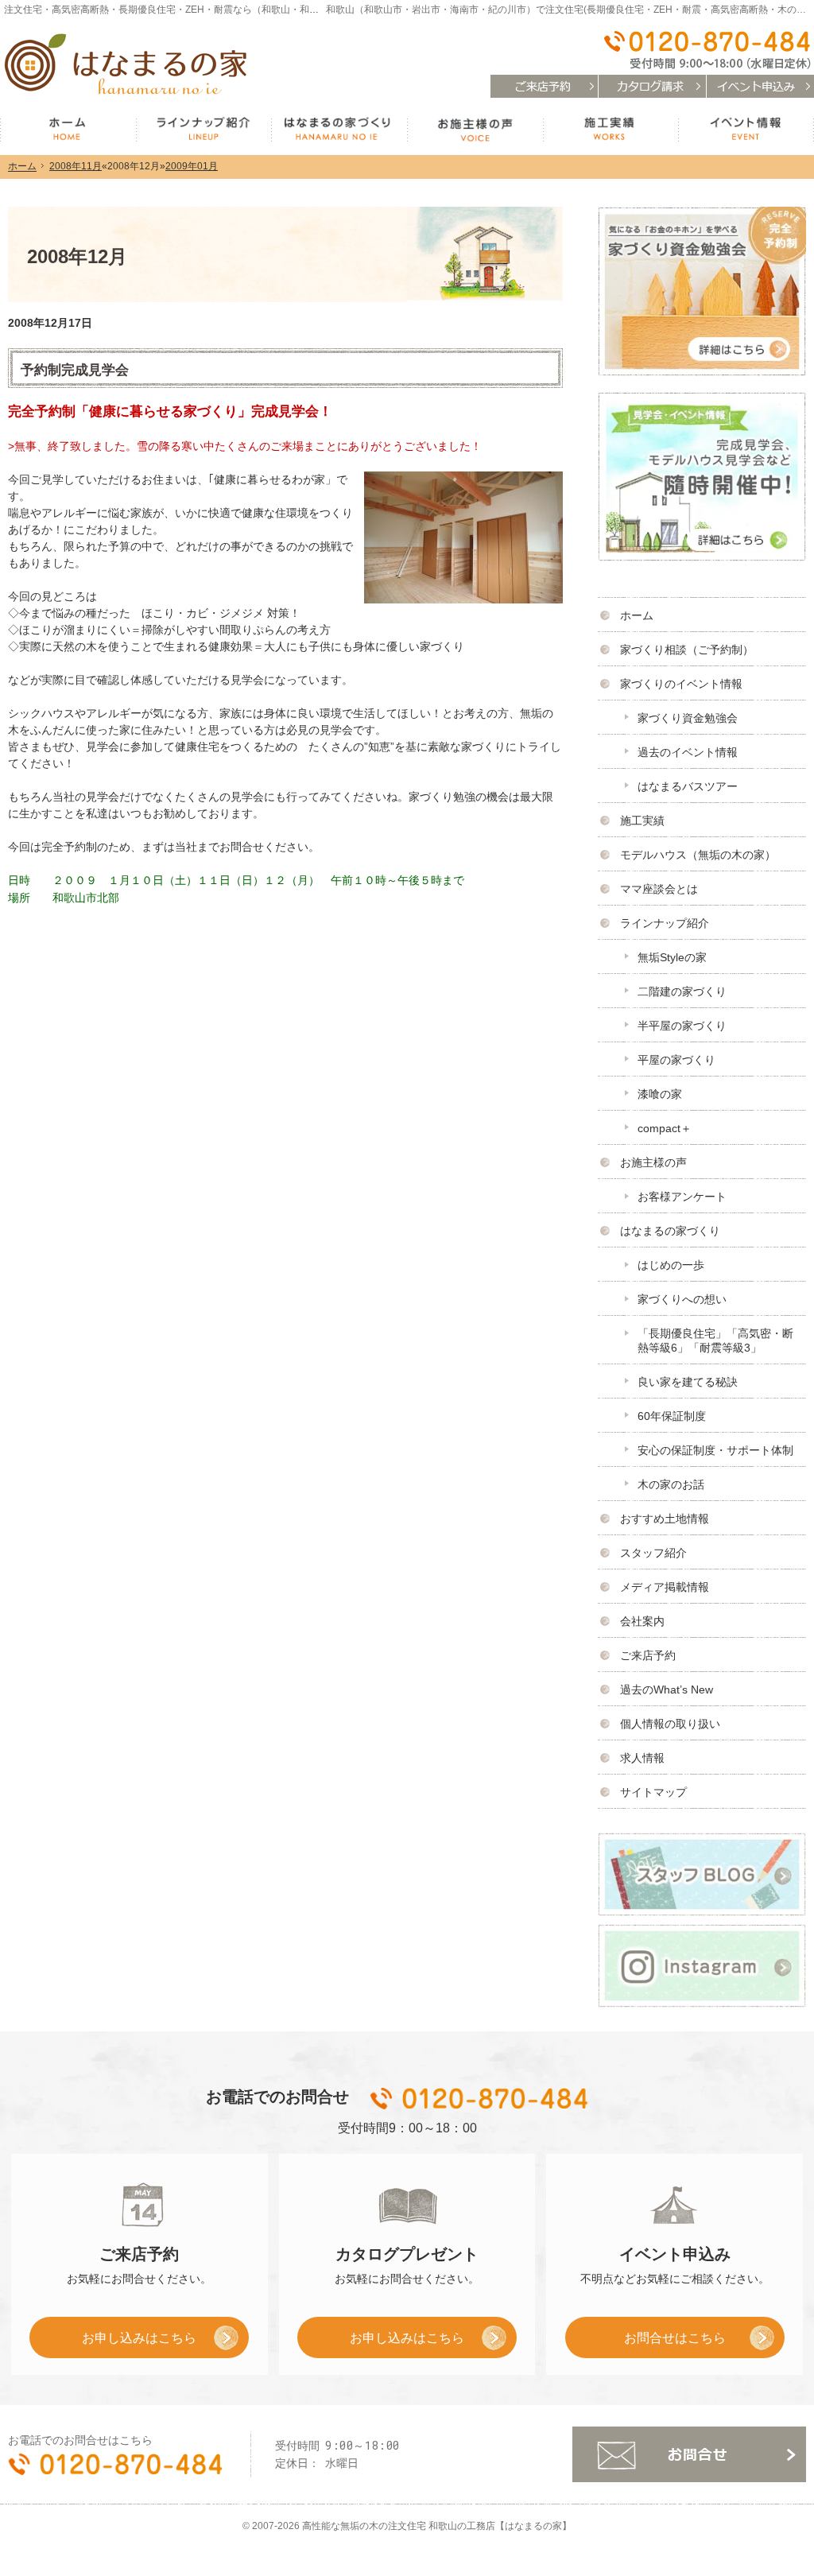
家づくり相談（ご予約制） (687, 650)
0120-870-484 (481, 2098)
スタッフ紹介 (653, 1553)
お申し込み (113, 2343)
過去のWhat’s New (667, 1690)
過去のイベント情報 (688, 752)
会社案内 (642, 1621)
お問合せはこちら (675, 2337)
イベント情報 (746, 130)
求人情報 (642, 1758)
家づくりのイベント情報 (681, 684)
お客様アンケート (682, 1197)
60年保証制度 (672, 1416)
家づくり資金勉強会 (688, 718)
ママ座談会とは (659, 889)
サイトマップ (653, 1792)
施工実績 (642, 821)
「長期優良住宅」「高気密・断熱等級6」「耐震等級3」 (715, 1340)
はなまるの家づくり (670, 1231)
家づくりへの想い (682, 1299)
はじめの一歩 (671, 1265)
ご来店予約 (648, 1655)
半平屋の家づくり (682, 1026)
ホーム (637, 615)
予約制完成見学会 (75, 370)
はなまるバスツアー (688, 786)
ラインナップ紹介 (665, 923)
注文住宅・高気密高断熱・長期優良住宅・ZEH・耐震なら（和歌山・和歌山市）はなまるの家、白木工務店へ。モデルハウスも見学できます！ (309, 10)
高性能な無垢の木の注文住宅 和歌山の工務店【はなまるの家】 (437, 2526)
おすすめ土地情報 (665, 1519)
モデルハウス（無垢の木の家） (698, 855)
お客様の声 (475, 130)
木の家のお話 (671, 1484)
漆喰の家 (660, 1094)
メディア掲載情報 (665, 1587)
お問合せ (689, 2454)
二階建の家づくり (682, 991)
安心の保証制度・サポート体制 (715, 1450)
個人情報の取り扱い (670, 1724)
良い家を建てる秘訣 (688, 1382)
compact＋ (665, 1128)
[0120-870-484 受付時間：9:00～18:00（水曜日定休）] (706, 50)
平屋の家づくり (676, 1060)
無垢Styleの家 (672, 957)
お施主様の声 (653, 1162)
